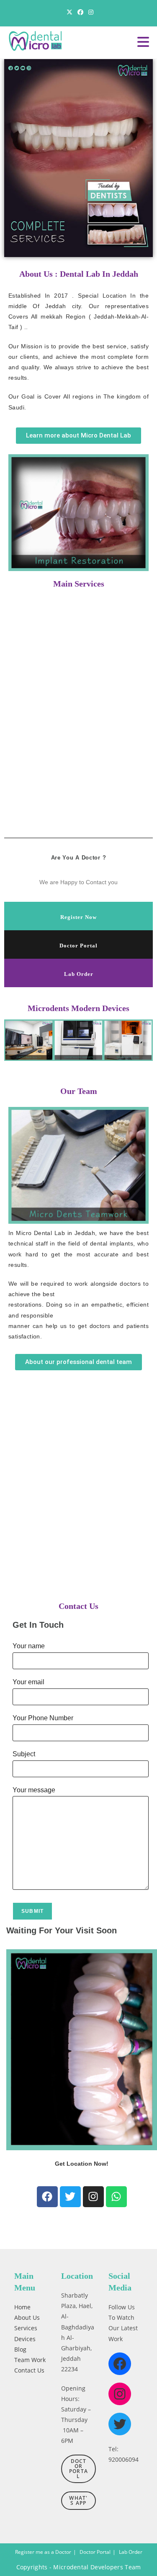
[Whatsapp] (116, 2197)
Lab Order (79, 974)
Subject (24, 1754)
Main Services (79, 584)
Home (22, 2307)
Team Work (30, 2359)
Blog (20, 2349)
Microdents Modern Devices (78, 1008)
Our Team (79, 1091)
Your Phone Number (43, 1718)
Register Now (78, 917)
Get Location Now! (82, 2164)
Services (26, 2328)
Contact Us (78, 1606)
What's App (78, 2500)
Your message (34, 1790)
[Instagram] (93, 2197)
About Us (27, 2317)
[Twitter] (70, 2197)
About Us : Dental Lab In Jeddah (79, 274)
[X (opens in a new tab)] (69, 12)
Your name (29, 1646)
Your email (28, 1682)
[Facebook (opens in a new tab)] (80, 12)
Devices (25, 2338)
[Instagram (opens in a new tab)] (90, 12)
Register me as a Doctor (43, 2552)
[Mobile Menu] (143, 45)
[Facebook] (47, 2197)
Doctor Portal (78, 946)
